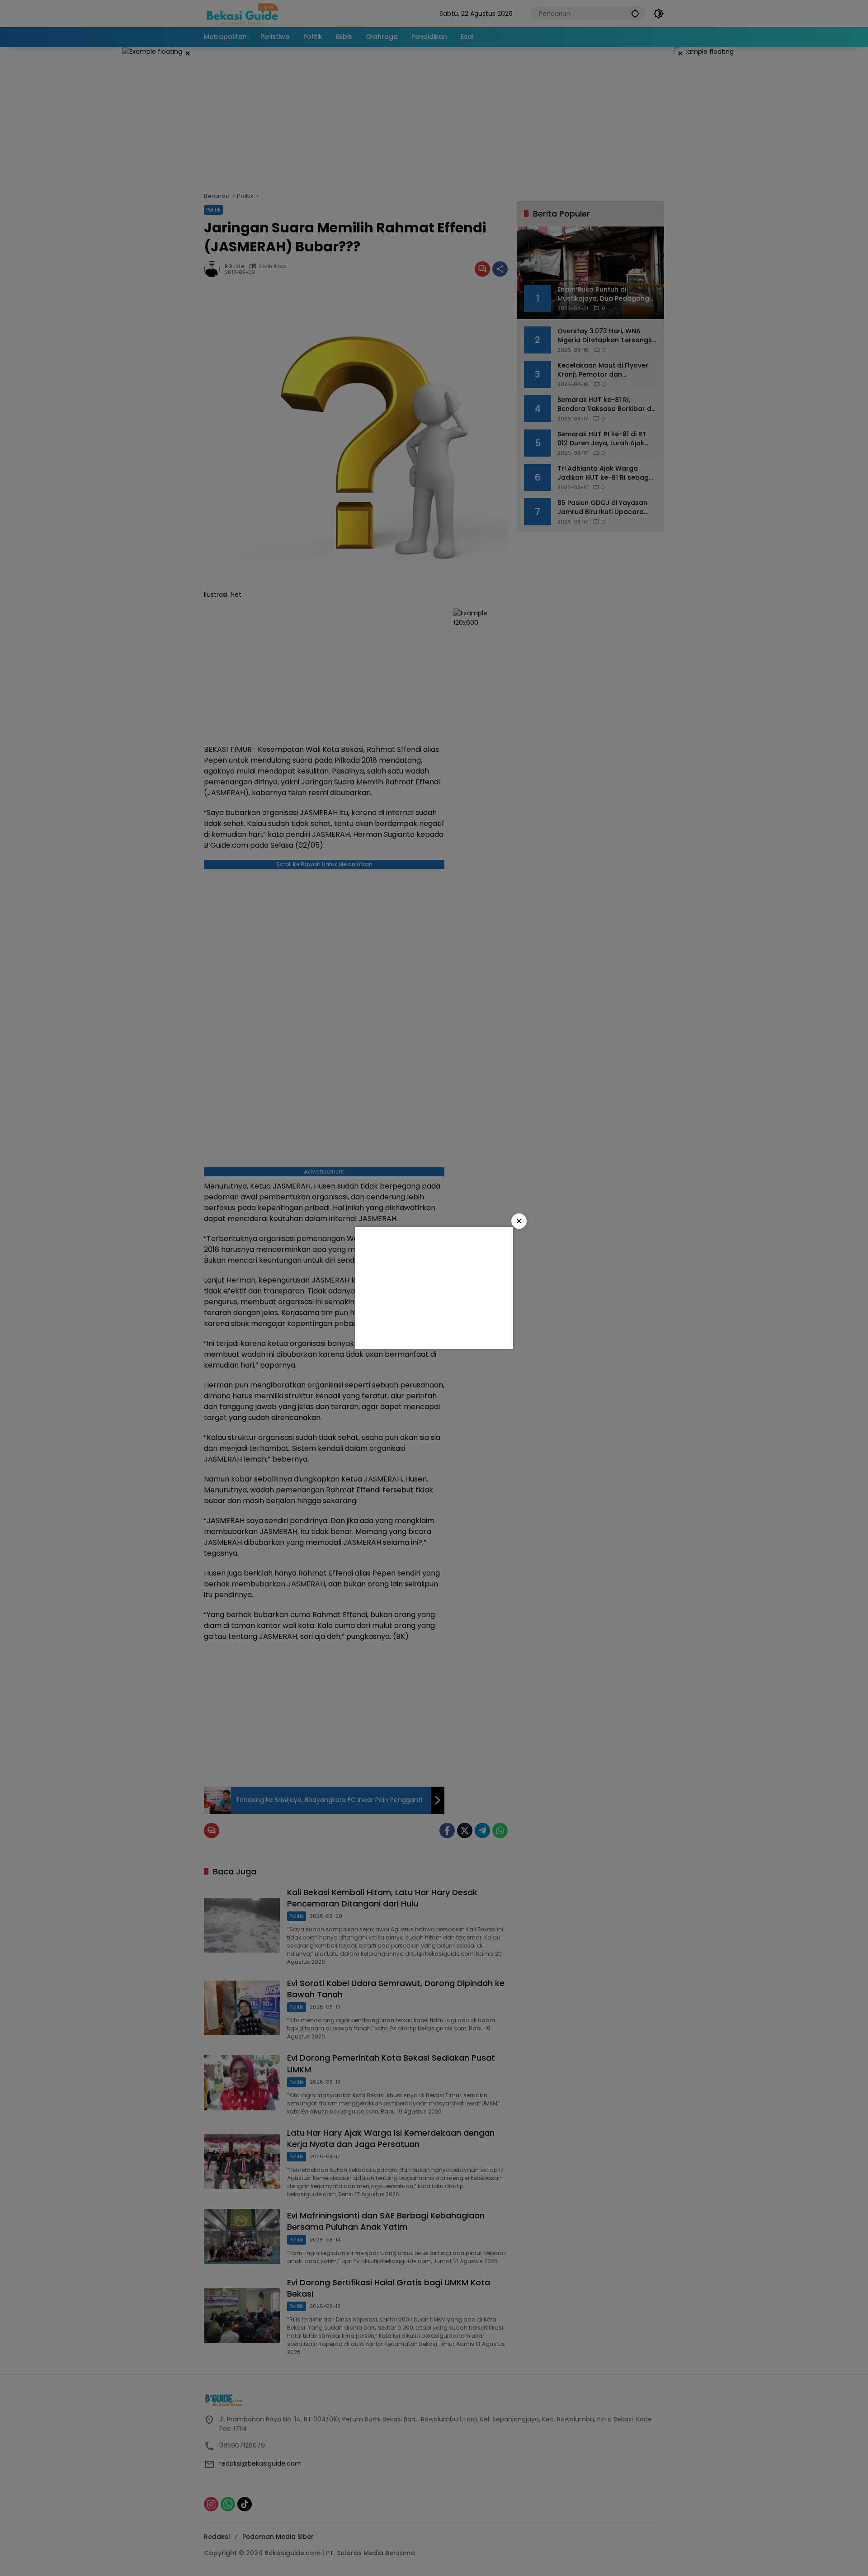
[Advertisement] (434, 1288)
